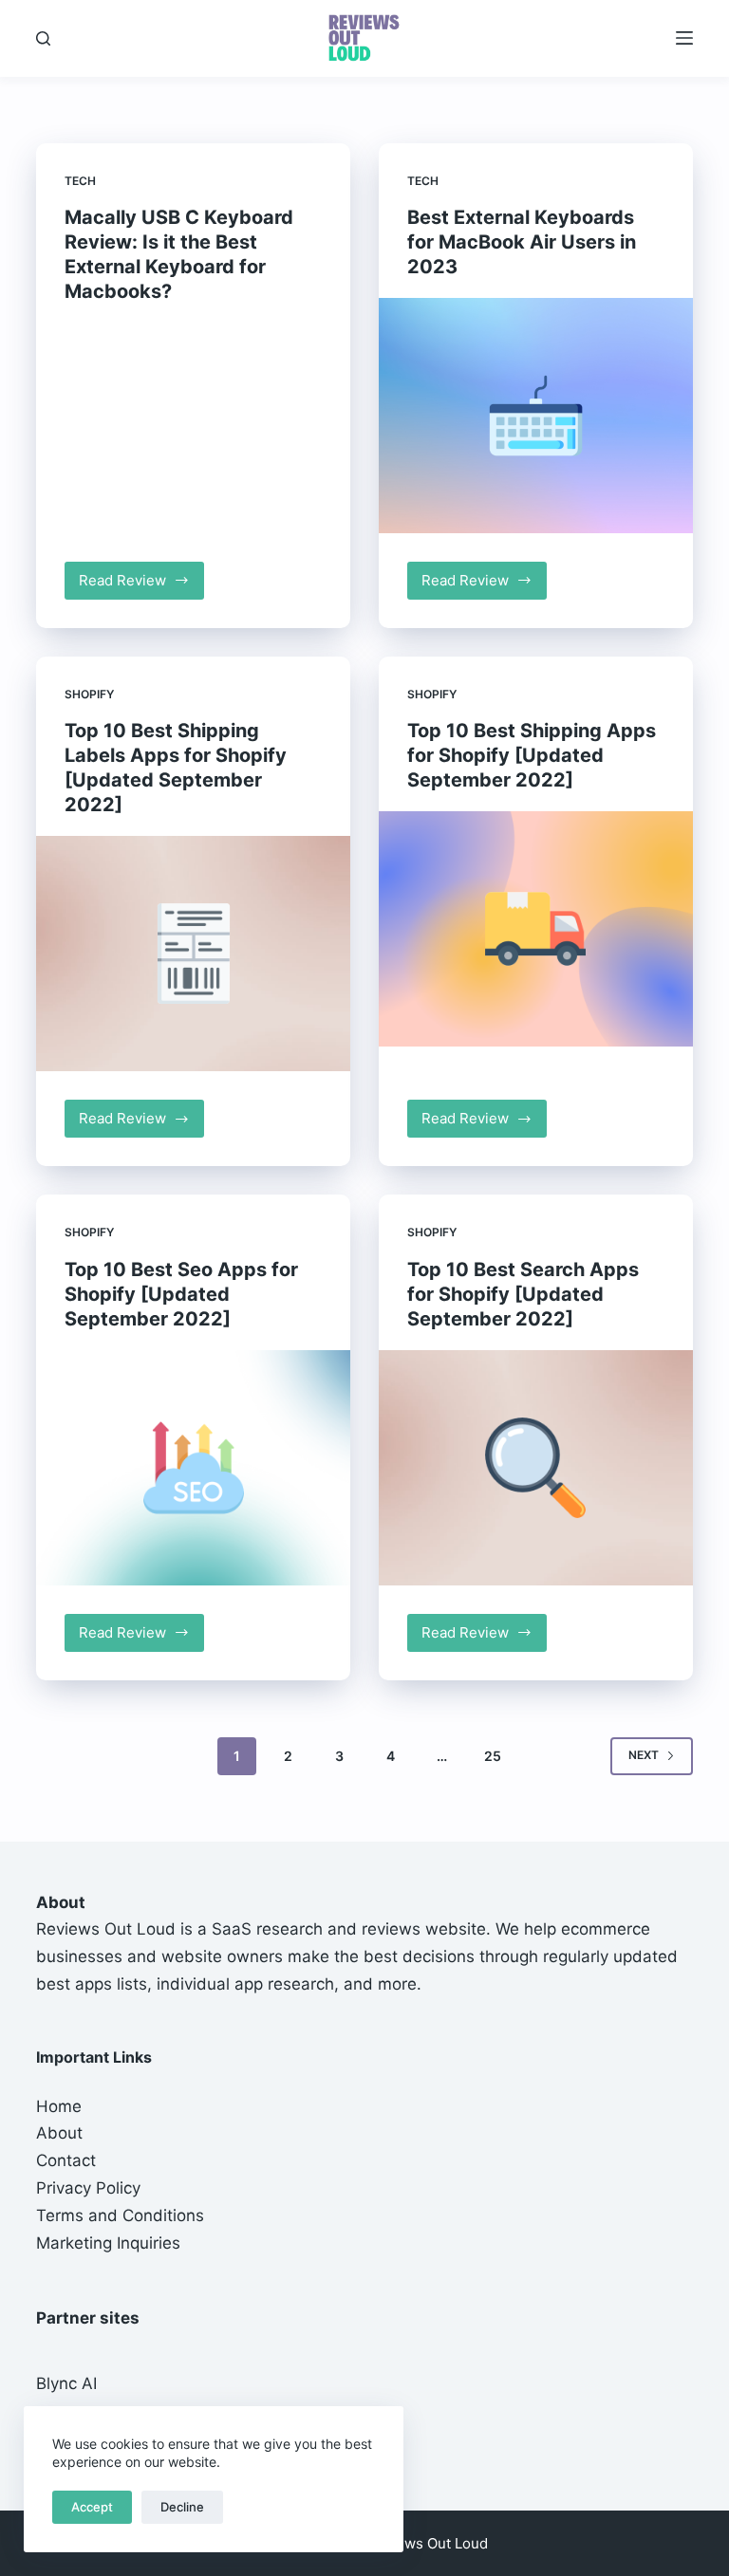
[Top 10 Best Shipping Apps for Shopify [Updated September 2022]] (536, 929)
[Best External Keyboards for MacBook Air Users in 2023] (536, 416)
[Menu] (684, 38)
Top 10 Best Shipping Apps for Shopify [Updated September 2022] (532, 755)
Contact (66, 2160)
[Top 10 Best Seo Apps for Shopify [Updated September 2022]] (193, 1468)
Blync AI (66, 2383)
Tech (80, 181)
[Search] (43, 38)
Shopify (89, 694)
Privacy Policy (88, 2188)
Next (644, 1755)
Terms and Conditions (120, 2215)
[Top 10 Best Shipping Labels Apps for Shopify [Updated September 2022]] (193, 954)
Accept (92, 2507)
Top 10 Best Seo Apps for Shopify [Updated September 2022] (181, 1294)
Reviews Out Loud (106, 1929)
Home (59, 2106)
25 (493, 1756)
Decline (182, 2507)
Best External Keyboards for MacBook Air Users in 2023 (522, 242)
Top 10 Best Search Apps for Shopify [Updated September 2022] (523, 1294)
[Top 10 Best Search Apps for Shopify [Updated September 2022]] (536, 1468)
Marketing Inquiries (108, 2243)
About (59, 2133)
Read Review (141, 585)
